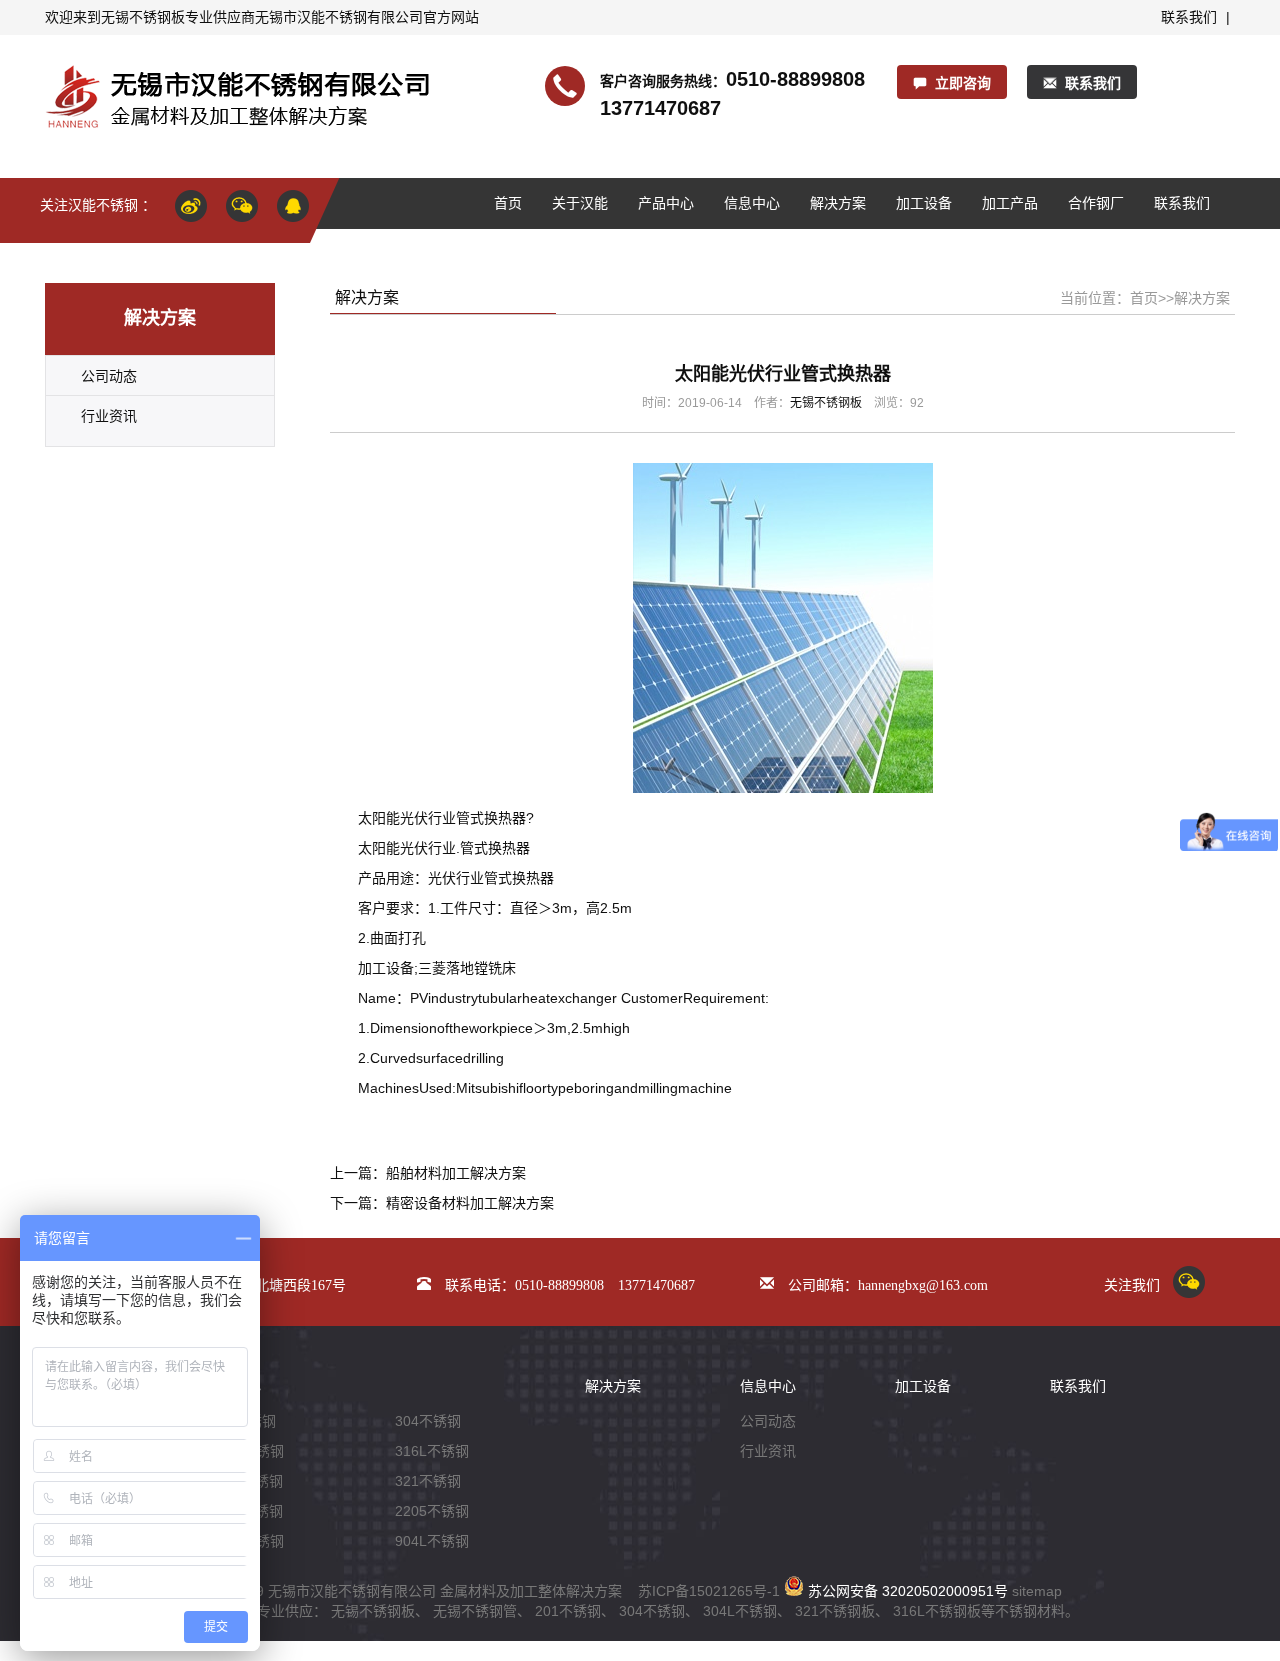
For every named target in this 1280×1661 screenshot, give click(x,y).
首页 (508, 203)
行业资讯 (109, 416)
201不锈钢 (568, 1611)
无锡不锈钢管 (475, 1611)
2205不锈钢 (432, 1511)
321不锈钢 (428, 1481)
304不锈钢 (428, 1421)
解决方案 (838, 203)
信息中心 (752, 203)
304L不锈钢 (740, 1611)
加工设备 (924, 203)
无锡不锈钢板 (143, 17)
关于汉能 (580, 203)
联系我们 (1189, 17)
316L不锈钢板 (937, 1611)
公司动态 (109, 376)
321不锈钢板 (835, 1611)
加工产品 (1010, 203)
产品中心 (666, 203)
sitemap (1037, 1591)
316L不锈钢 (432, 1451)
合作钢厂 (1096, 203)
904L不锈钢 (432, 1541)
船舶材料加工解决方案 (456, 1173)
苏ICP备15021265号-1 (709, 1591)
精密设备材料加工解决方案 (470, 1203)
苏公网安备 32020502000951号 (906, 1591)
